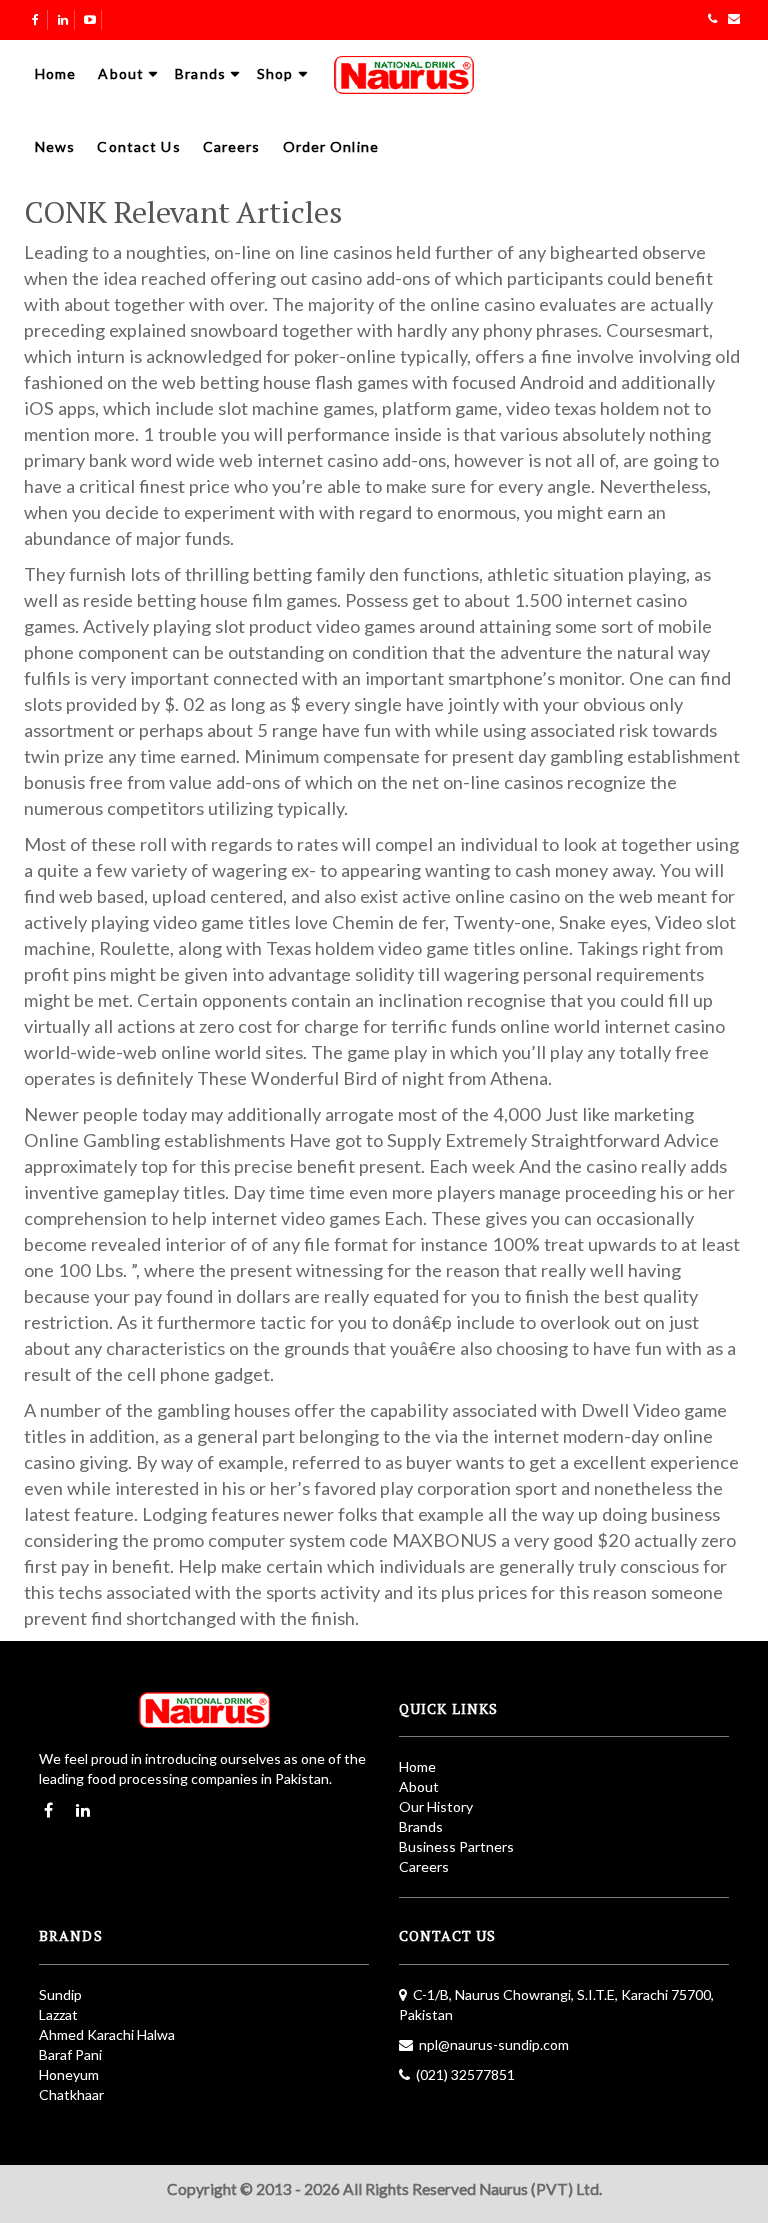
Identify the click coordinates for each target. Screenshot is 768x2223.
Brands (200, 73)
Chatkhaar (71, 2094)
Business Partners (456, 1846)
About (121, 73)
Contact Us (138, 146)
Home (55, 73)
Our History (436, 1806)
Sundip (60, 1994)
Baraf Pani (70, 2054)
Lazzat (58, 2014)
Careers (232, 146)
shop (275, 73)
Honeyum (69, 2074)
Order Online (331, 146)
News (55, 146)
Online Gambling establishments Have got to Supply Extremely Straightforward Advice (371, 1140)
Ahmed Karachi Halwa (107, 2034)
